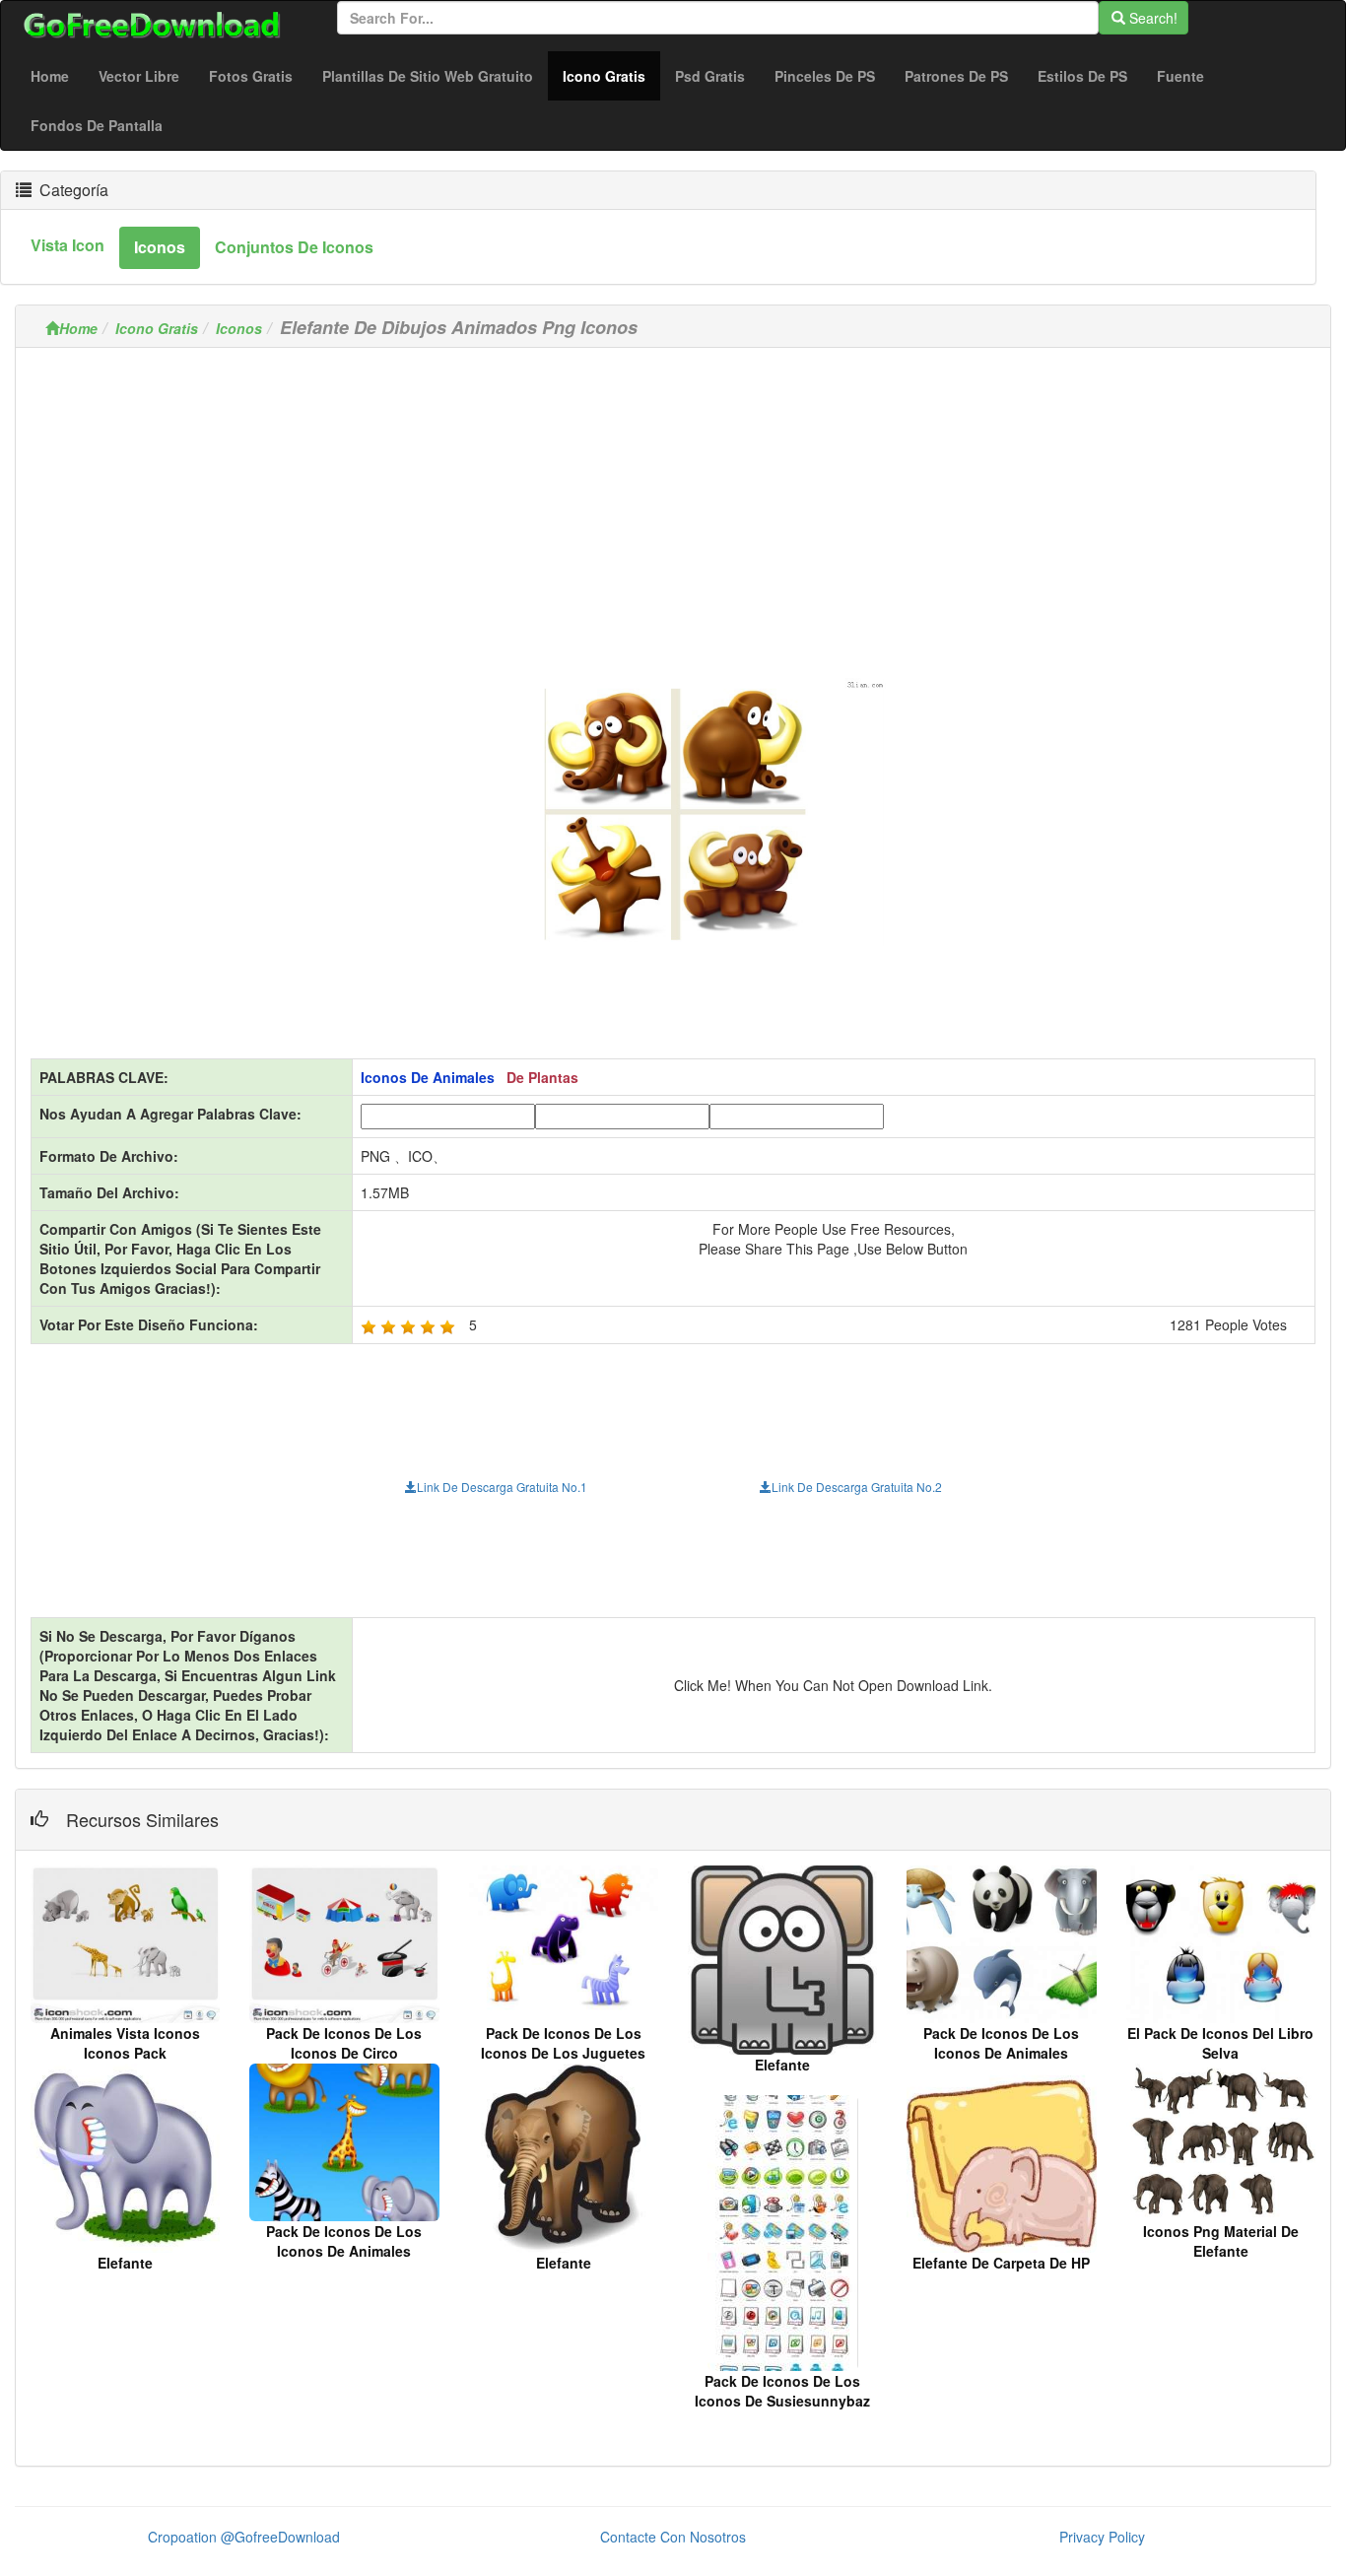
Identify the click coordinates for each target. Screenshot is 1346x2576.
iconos (160, 247)
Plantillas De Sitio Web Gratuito (428, 76)
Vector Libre (139, 76)
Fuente (1180, 76)
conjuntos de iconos (294, 247)
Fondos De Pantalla (97, 125)
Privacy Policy (1102, 2537)
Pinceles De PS (825, 76)
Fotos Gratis (251, 76)
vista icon (67, 245)
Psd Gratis (710, 76)
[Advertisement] (673, 501)
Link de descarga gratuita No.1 (502, 1487)
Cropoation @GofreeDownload (244, 2537)
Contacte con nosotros (673, 2537)
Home (50, 76)
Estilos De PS (1082, 76)
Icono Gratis (611, 75)
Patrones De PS (956, 76)
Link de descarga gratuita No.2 (857, 1487)
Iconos (239, 328)
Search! (1151, 18)
